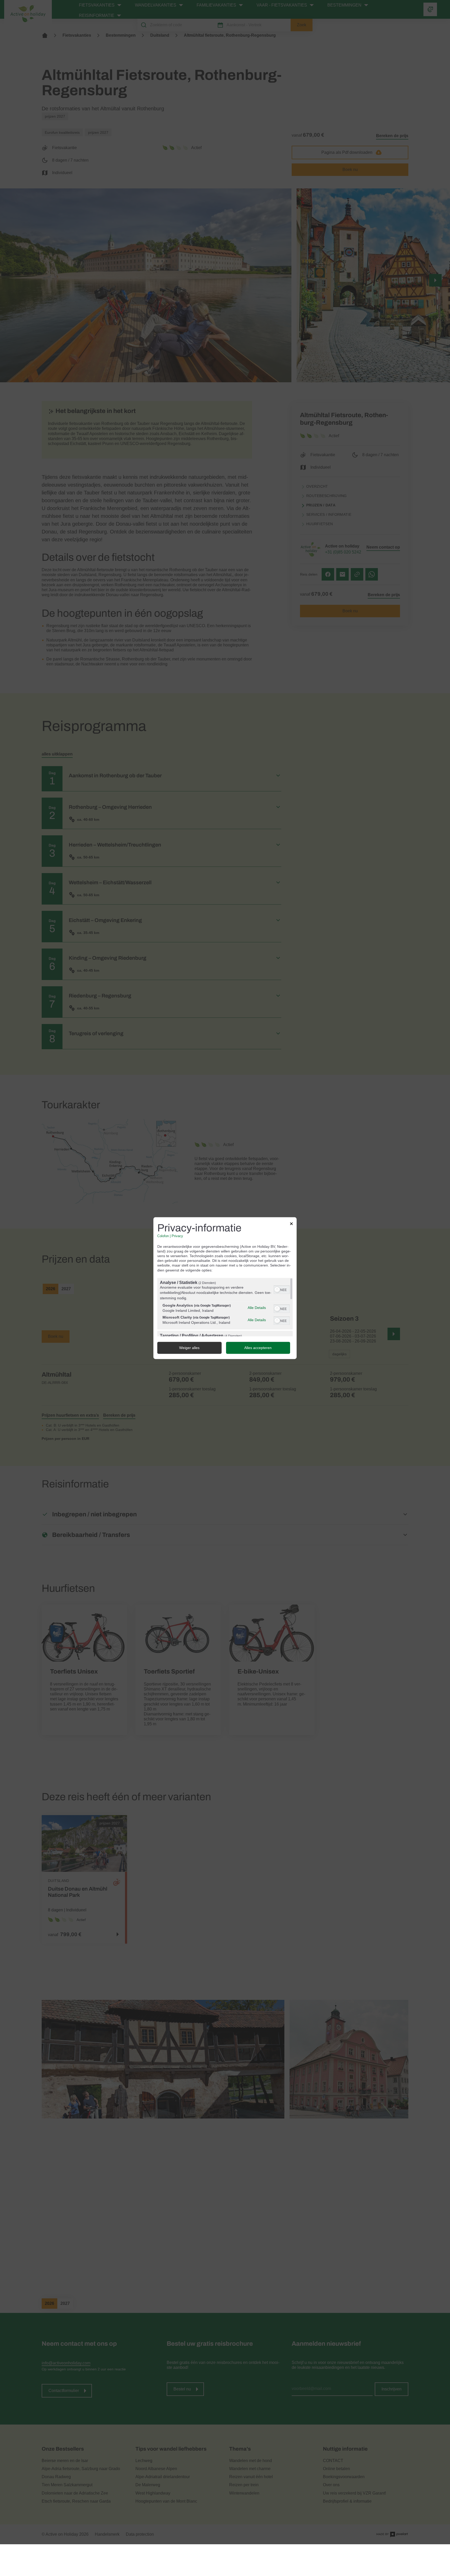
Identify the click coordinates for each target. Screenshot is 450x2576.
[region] (225, 1307)
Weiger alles (189, 1348)
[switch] (282, 1289)
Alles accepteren (258, 1348)
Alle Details (257, 1308)
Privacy (177, 1236)
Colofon (163, 1236)
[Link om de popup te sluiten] (291, 1224)
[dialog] (225, 1288)
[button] (277, 1290)
